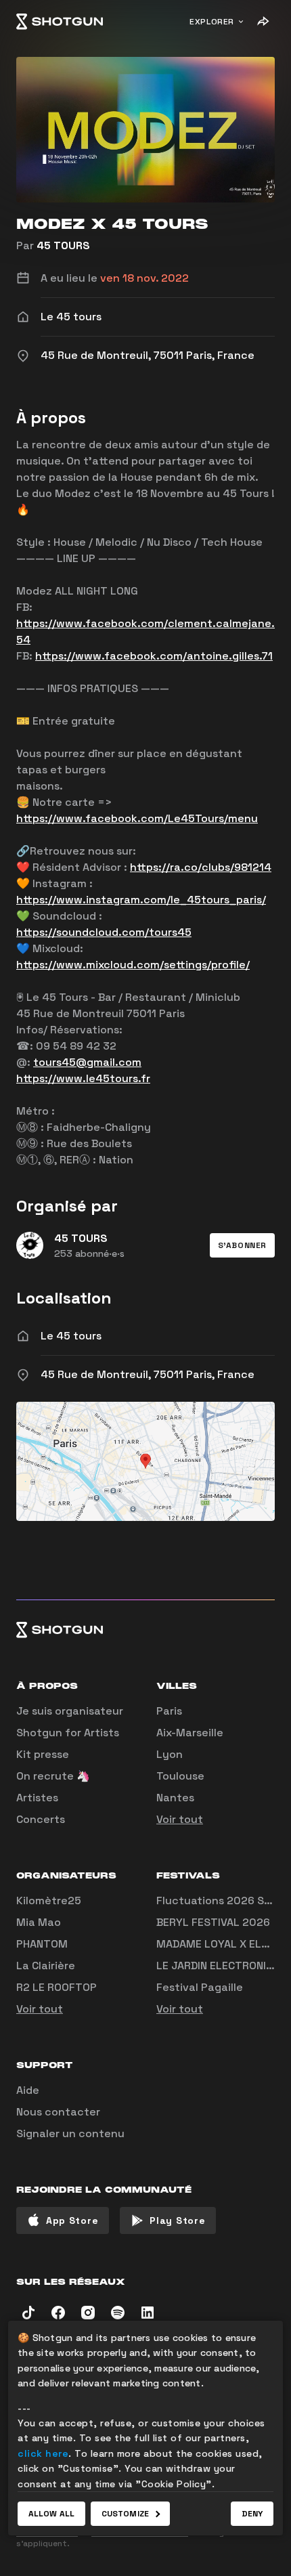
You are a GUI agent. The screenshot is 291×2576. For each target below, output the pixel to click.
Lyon (170, 1754)
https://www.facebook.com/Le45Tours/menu (137, 818)
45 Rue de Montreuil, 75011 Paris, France (148, 1374)
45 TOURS (63, 245)
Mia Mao (39, 1922)
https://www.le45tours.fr (83, 1078)
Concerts (41, 1819)
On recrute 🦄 (53, 1776)
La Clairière (46, 1966)
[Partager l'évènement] (263, 22)
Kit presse (43, 1754)
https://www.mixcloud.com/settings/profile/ (133, 965)
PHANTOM (42, 1944)
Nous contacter (58, 2112)
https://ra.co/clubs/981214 (201, 867)
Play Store (177, 2220)
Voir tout (180, 1819)
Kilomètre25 (49, 1901)
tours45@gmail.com (87, 1062)
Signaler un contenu (70, 2133)
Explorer (212, 22)
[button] (242, 1245)
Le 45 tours (71, 1336)
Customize (125, 2514)
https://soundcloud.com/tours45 (104, 932)
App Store (72, 2220)
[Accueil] (60, 22)
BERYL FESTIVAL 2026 (213, 1922)
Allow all (51, 2514)
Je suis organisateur (70, 1711)
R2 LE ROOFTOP (57, 1987)
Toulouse (180, 1776)
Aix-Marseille (190, 1733)
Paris (169, 1711)
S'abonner (242, 1245)
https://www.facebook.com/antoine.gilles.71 (154, 656)
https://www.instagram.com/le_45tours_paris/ (141, 900)
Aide (28, 2090)
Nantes (175, 1798)
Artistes (37, 1798)
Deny (252, 2514)
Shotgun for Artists (68, 1733)
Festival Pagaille (200, 1987)
